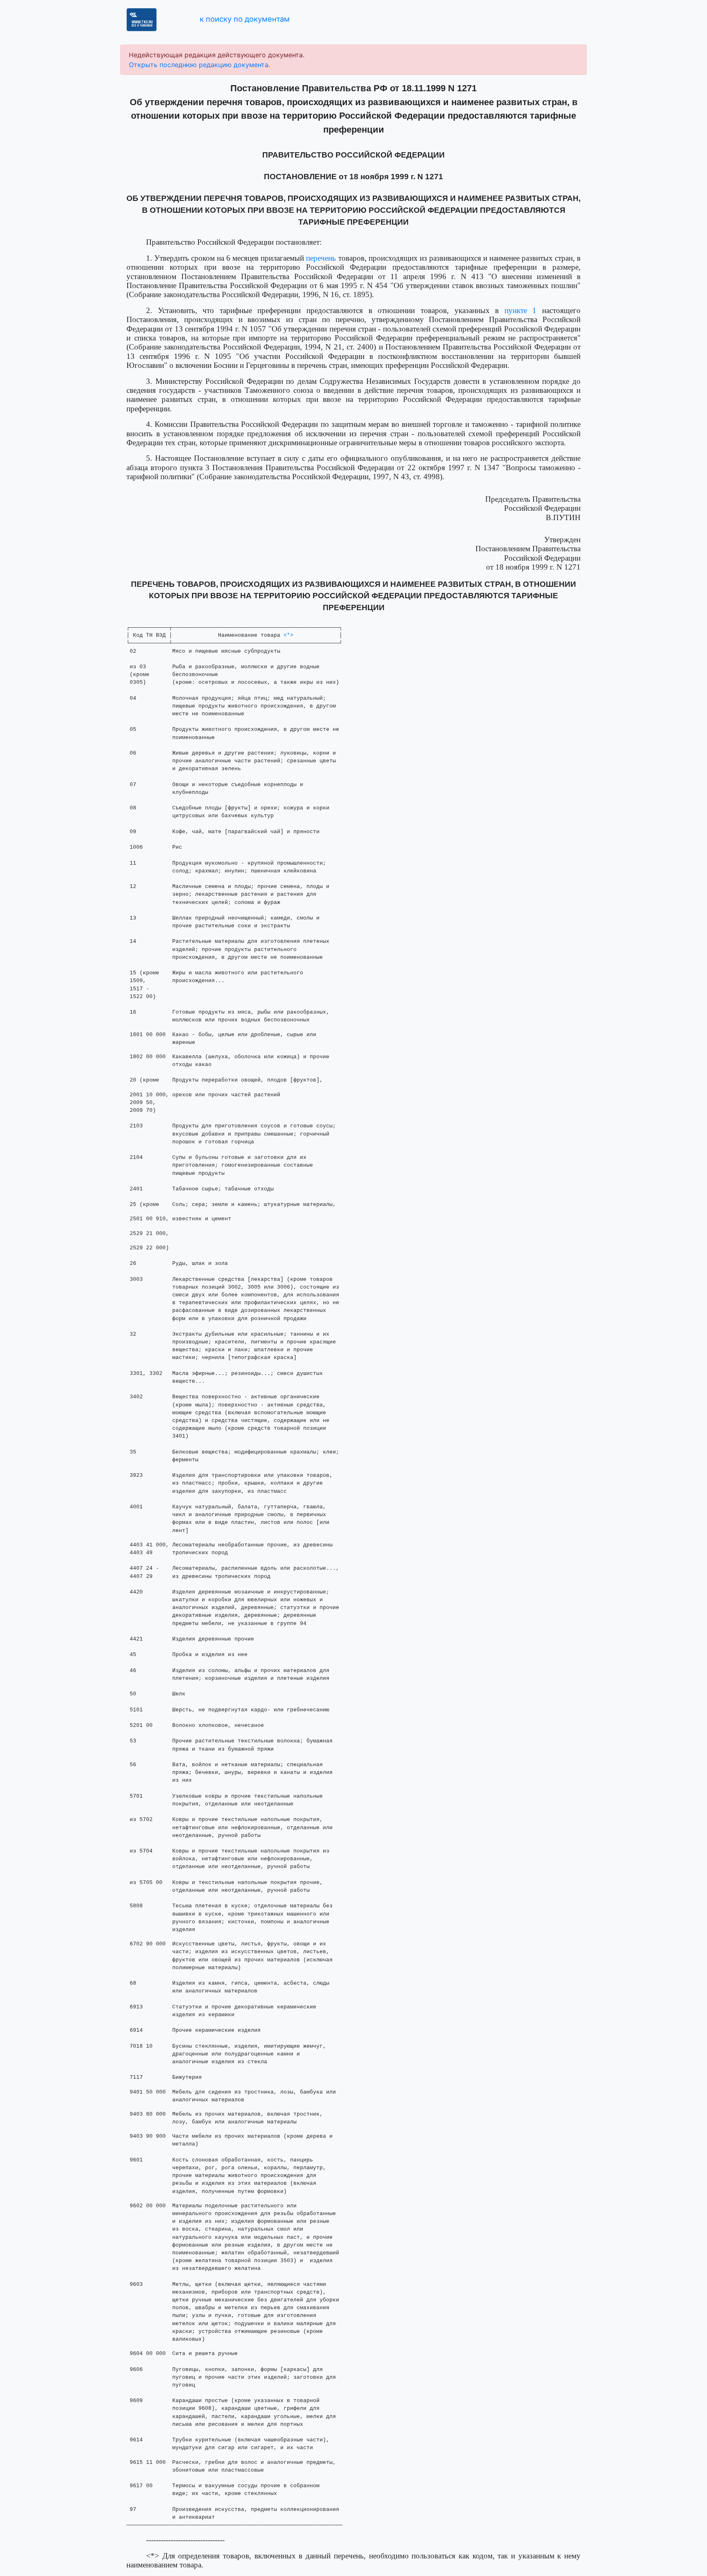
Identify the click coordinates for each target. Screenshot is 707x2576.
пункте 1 (521, 310)
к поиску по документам (245, 19)
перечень (321, 258)
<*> (288, 635)
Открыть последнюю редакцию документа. (199, 65)
